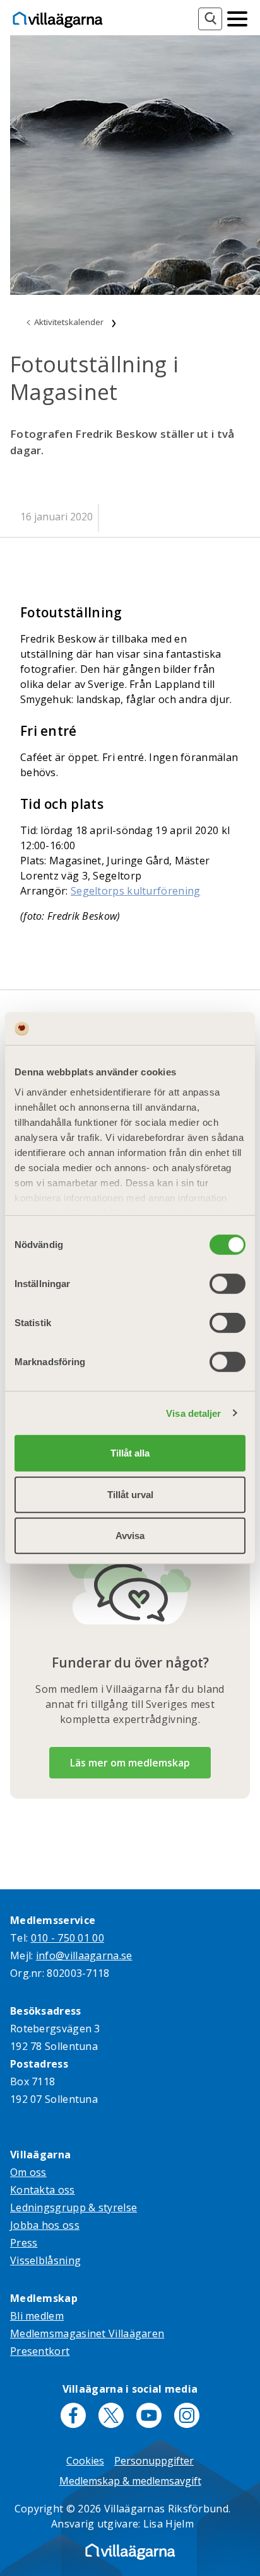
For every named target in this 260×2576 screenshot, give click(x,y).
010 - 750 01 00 (68, 1938)
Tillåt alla (130, 1453)
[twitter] (111, 2415)
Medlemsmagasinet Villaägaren (87, 2333)
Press (24, 2243)
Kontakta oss (43, 2190)
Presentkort (40, 2351)
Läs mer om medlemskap (130, 1763)
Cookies (85, 2461)
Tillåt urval (130, 1494)
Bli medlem (37, 2316)
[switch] (228, 1284)
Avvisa (130, 1536)
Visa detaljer (193, 1413)
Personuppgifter (154, 2461)
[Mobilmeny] (237, 18)
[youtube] (149, 2415)
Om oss (28, 2172)
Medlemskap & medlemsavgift (130, 2481)
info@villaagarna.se (84, 1955)
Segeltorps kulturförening (136, 891)
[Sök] (210, 19)
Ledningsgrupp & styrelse (74, 2207)
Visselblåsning (45, 2260)
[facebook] (73, 2415)
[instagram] (187, 2415)
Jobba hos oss (45, 2225)
